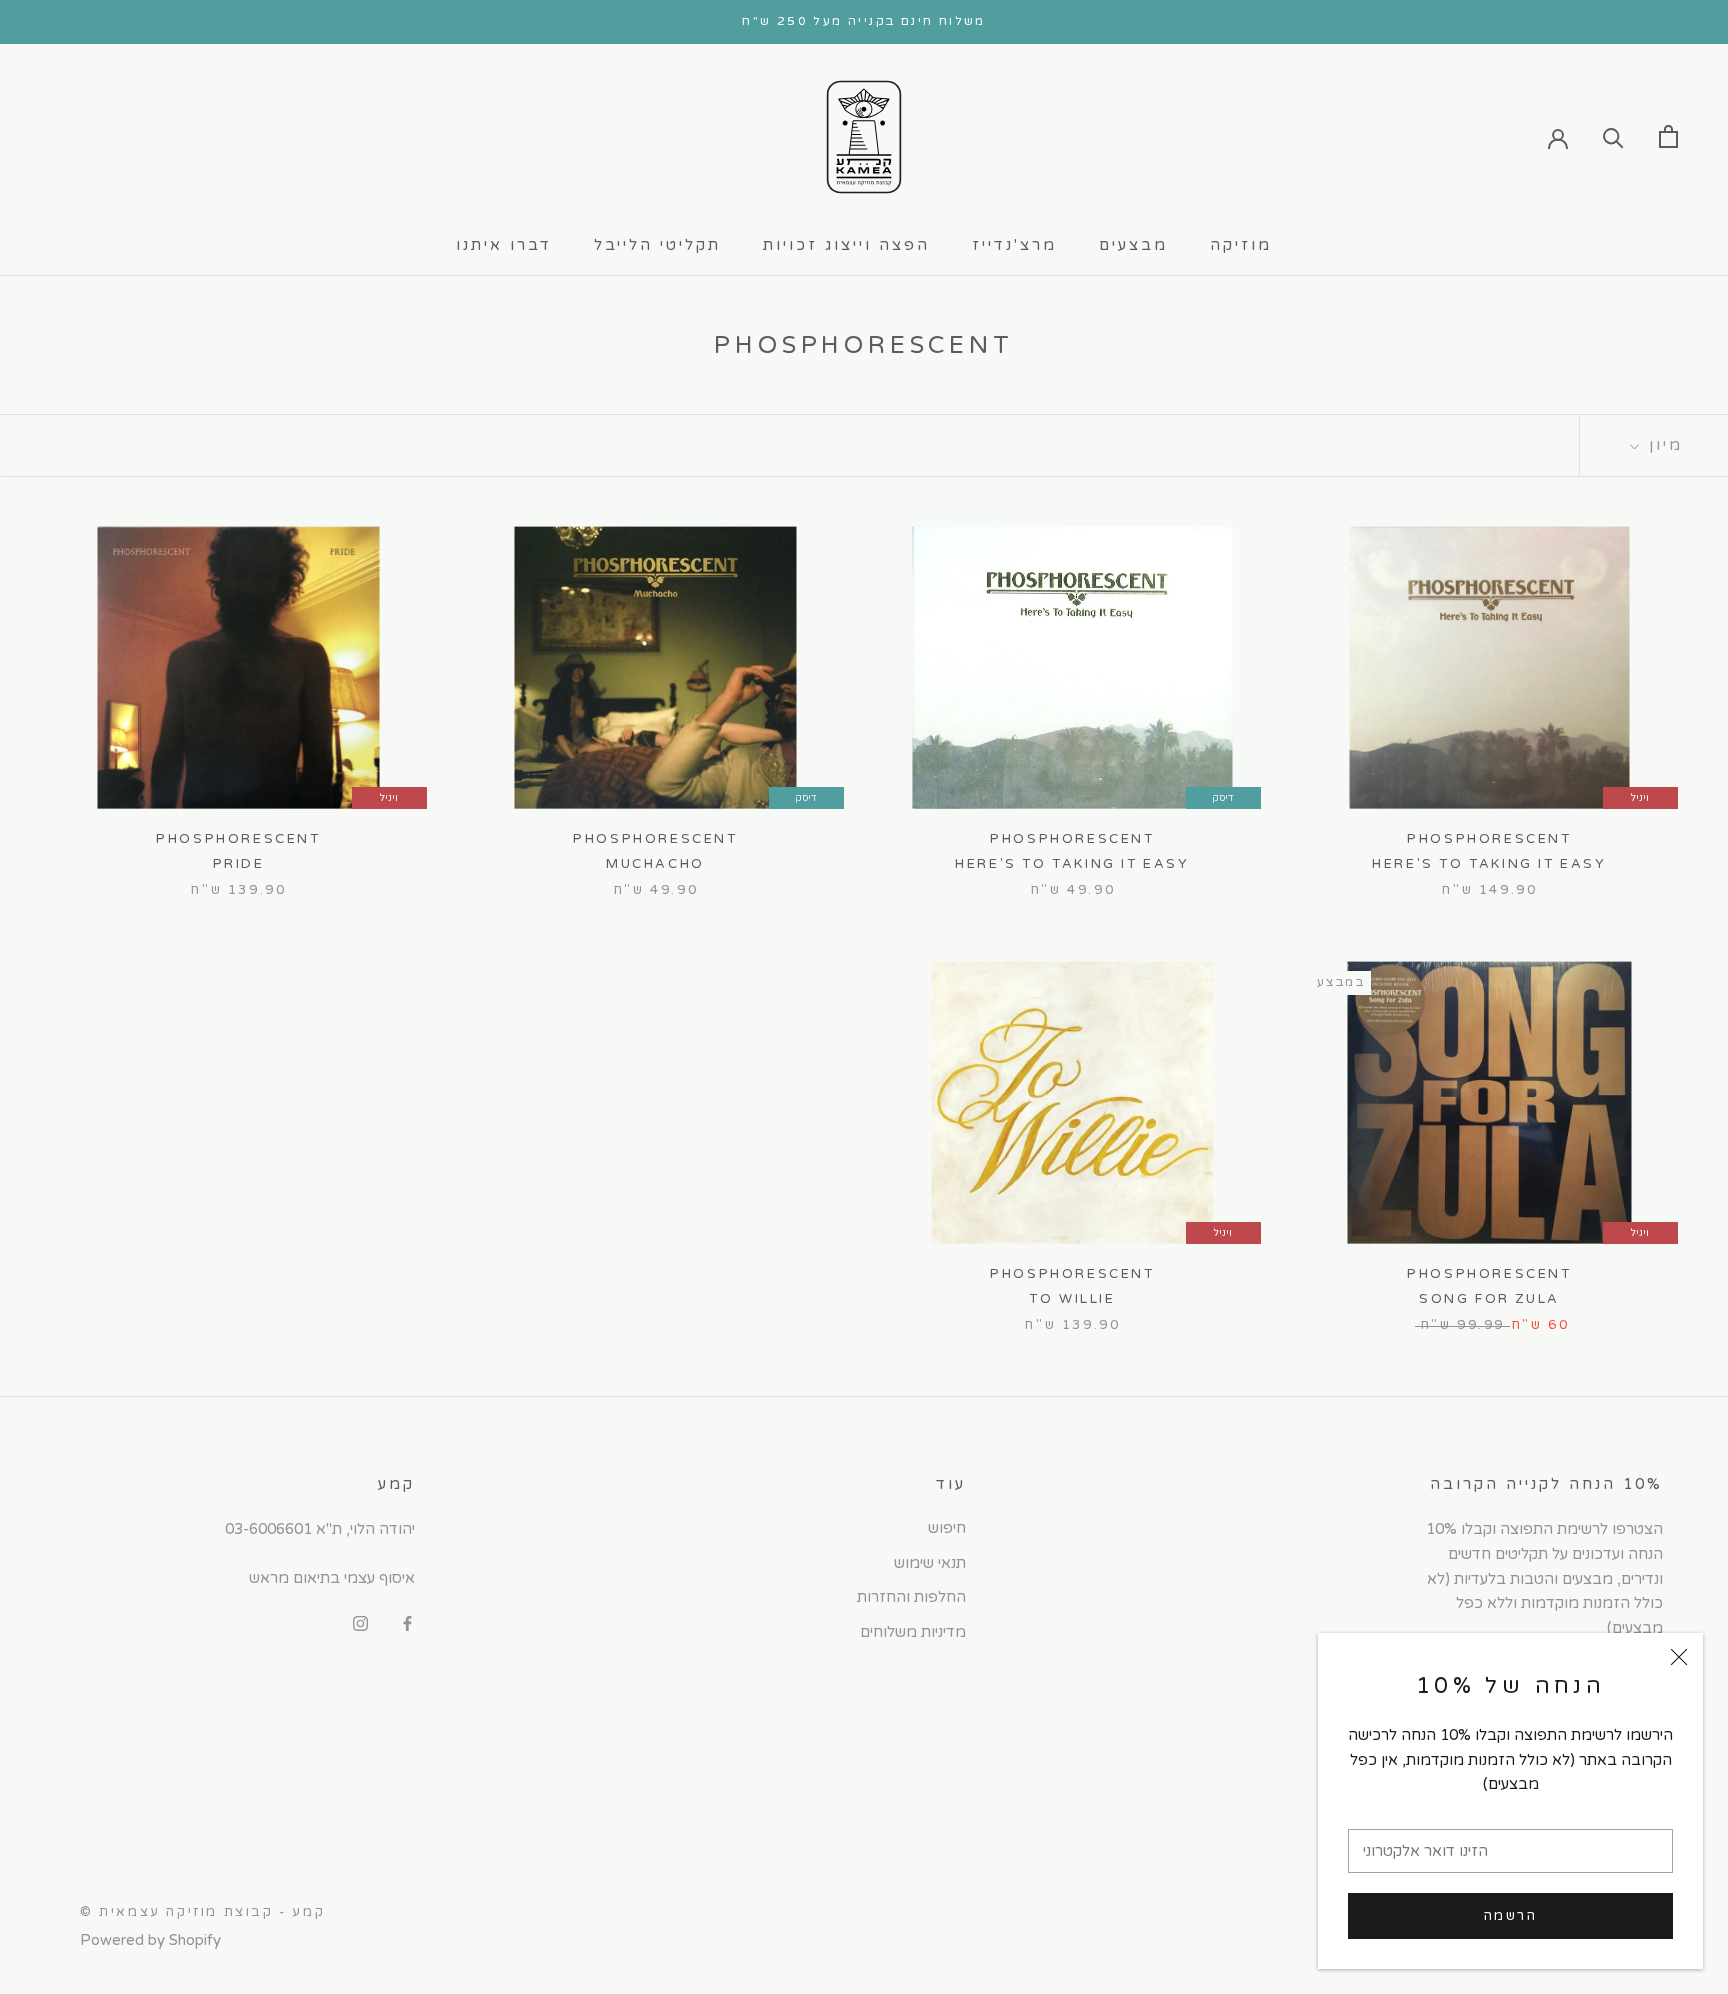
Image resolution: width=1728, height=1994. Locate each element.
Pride (239, 864)
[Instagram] (360, 1623)
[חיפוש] (1613, 136)
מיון (1662, 445)
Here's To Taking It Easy (1489, 864)
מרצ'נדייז (1014, 245)
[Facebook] (407, 1623)
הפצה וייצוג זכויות (846, 245)
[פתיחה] (1668, 136)
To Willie (1072, 1299)
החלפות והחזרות (911, 1597)
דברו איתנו (504, 245)
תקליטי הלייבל (657, 245)
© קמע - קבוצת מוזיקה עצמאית (202, 1912)
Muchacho (655, 864)
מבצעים (1133, 245)
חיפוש (947, 1528)
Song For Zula (1489, 1299)
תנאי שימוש (930, 1563)
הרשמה (1511, 1916)
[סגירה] (1679, 1657)
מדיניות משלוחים (913, 1632)
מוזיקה (1241, 245)
